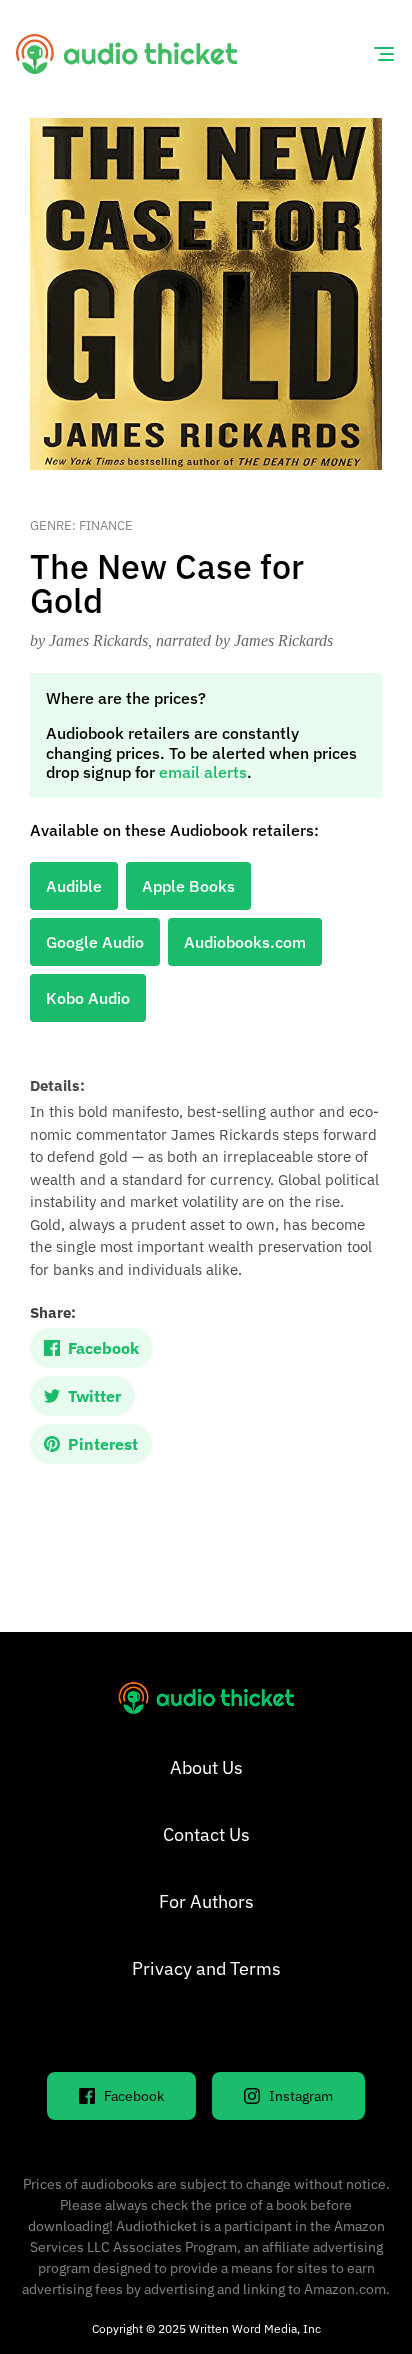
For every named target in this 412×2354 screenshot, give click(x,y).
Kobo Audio (88, 998)
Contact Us (206, 1834)
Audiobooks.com (245, 942)
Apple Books (188, 886)
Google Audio (95, 942)
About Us (206, 1767)
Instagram (301, 2096)
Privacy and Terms (206, 1968)
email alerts (203, 772)
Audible (74, 886)
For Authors (206, 1901)
